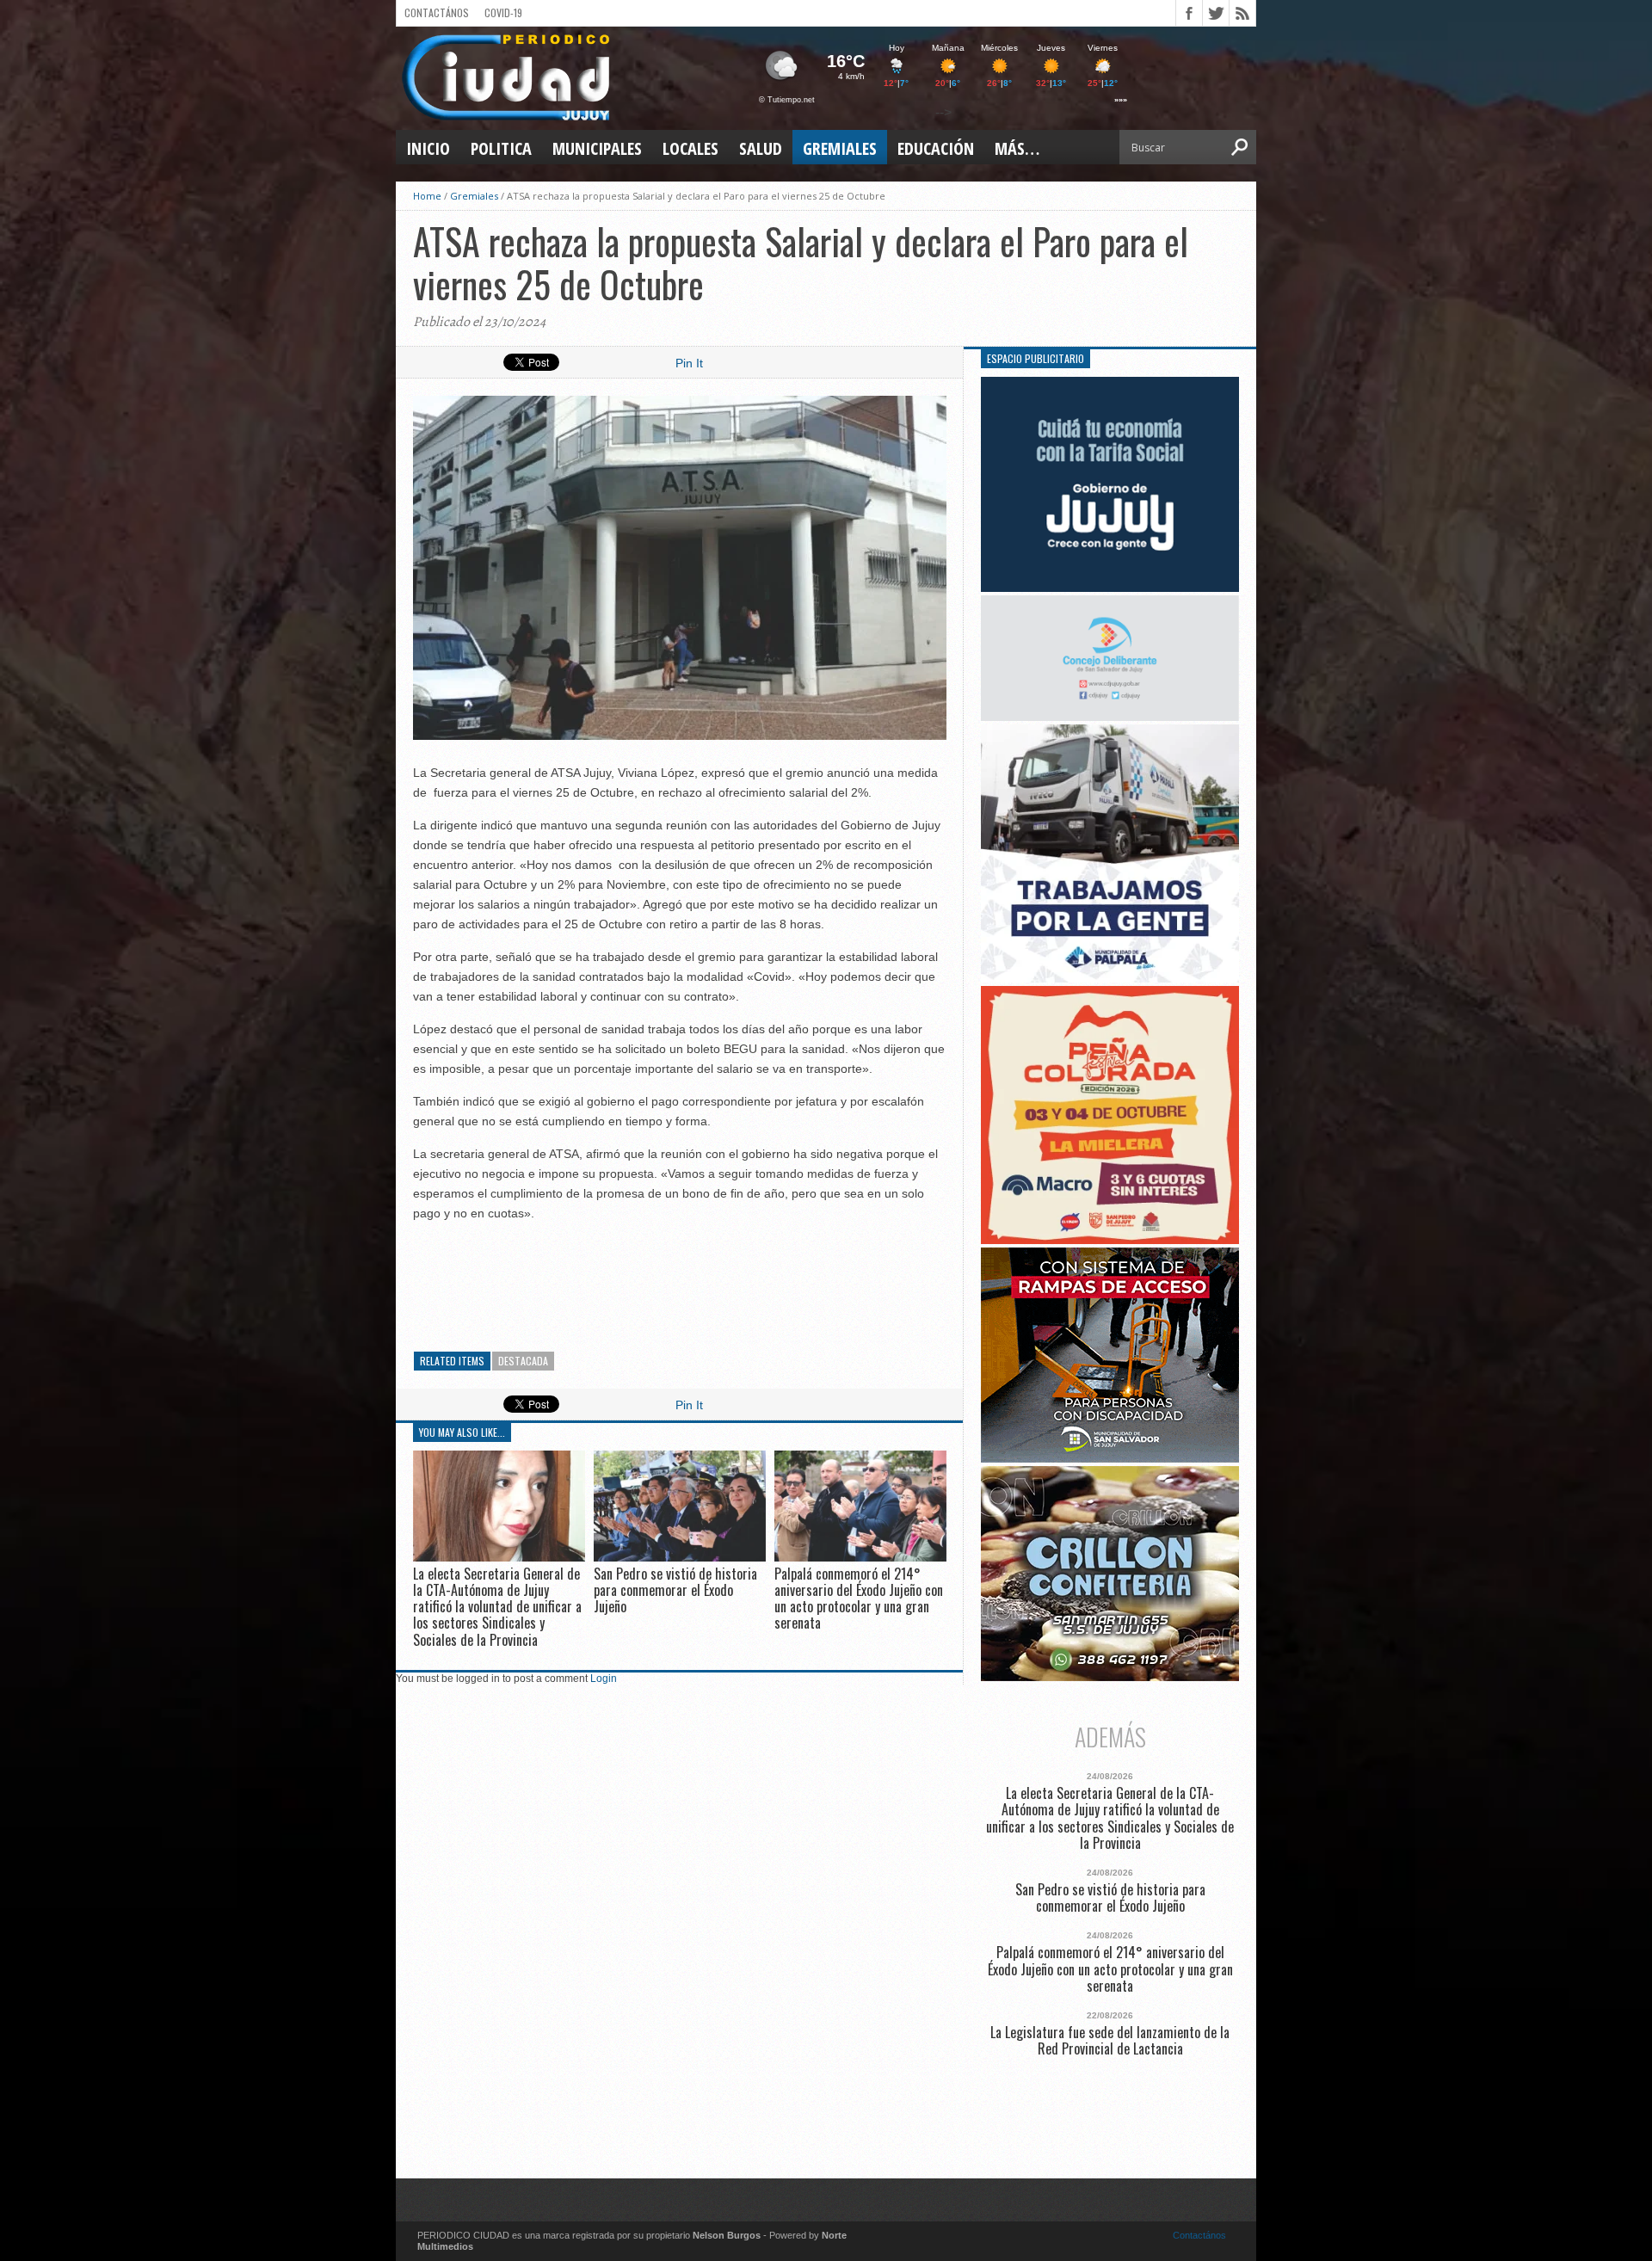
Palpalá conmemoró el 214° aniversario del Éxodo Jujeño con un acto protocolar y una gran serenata (859, 1599)
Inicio (428, 148)
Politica (501, 148)
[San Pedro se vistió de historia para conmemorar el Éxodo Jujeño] (680, 1557)
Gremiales (840, 148)
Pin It (689, 363)
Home (427, 196)
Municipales (597, 148)
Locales (690, 148)
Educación (936, 148)
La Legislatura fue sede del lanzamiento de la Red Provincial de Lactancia (1110, 2041)
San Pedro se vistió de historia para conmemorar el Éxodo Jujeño (675, 1590)
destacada (523, 1361)
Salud (761, 148)
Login (604, 1679)
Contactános (1199, 2235)
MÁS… (1017, 148)
